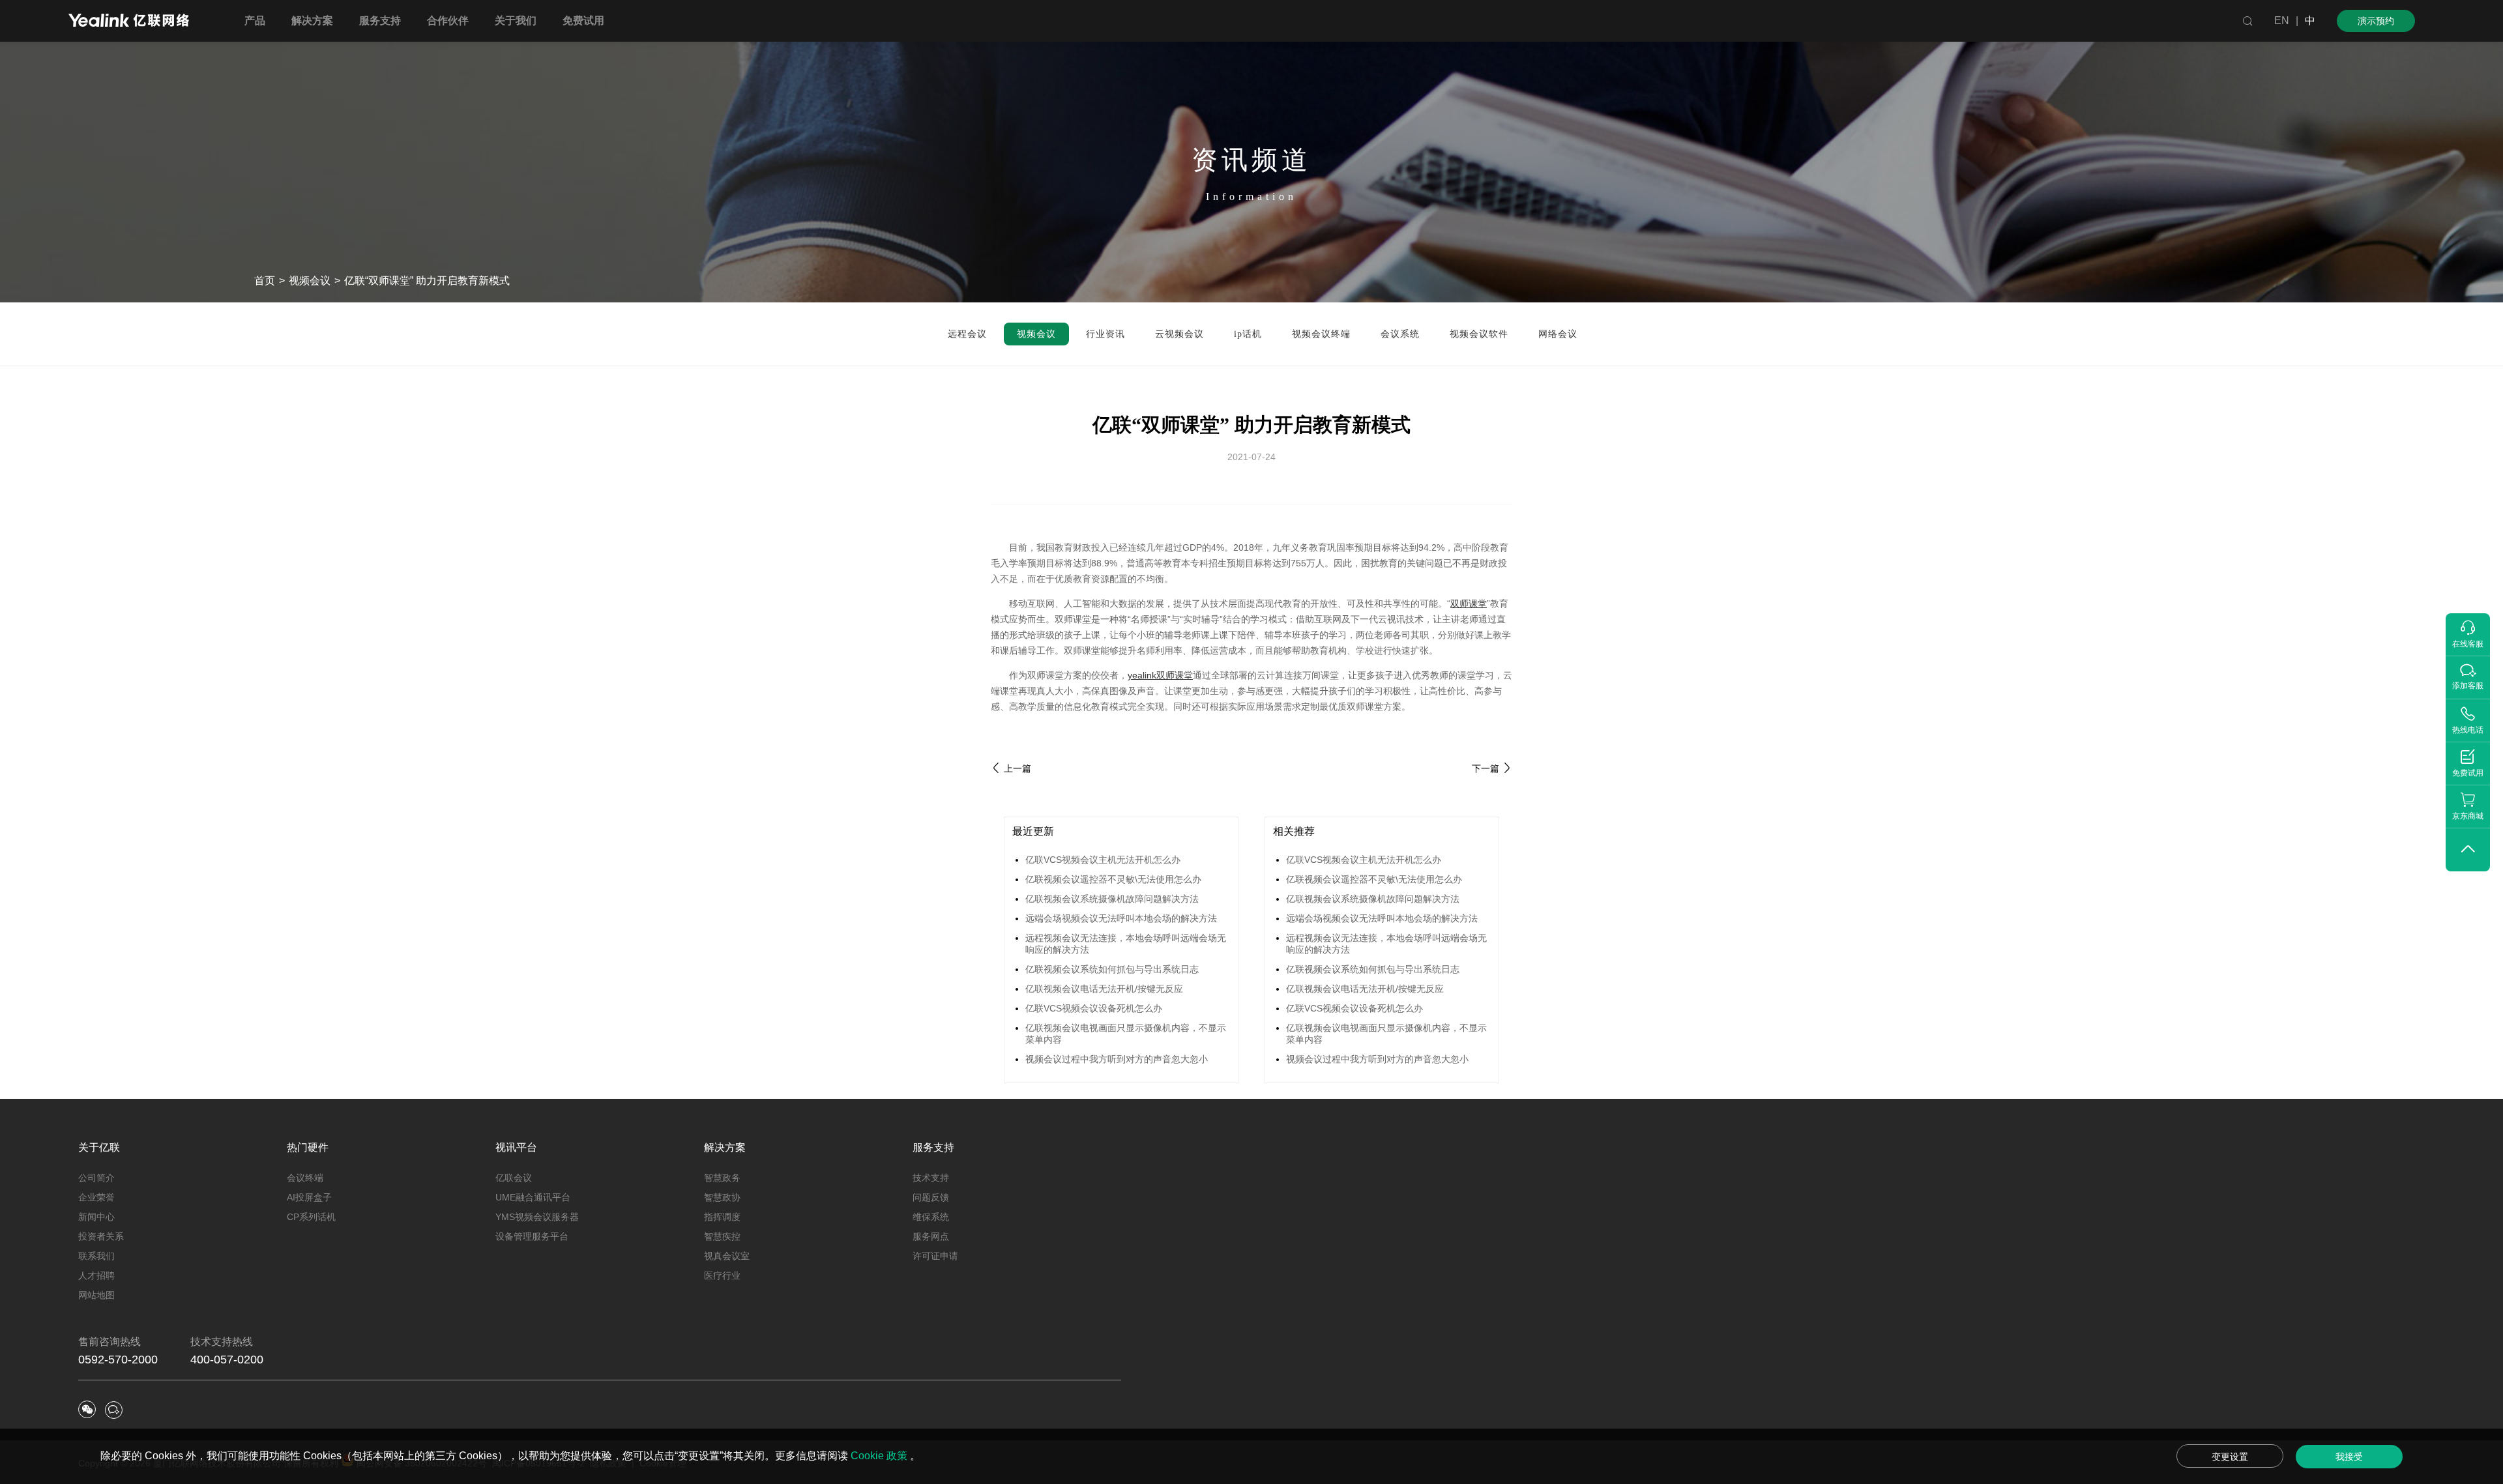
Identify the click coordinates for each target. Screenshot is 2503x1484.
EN (2282, 21)
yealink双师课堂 (1160, 675)
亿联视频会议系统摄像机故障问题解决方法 (1112, 899)
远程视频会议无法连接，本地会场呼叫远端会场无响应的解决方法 (1126, 944)
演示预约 (2376, 21)
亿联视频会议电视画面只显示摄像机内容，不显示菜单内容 (1126, 1034)
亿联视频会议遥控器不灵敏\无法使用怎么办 (1113, 879)
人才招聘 (96, 1275)
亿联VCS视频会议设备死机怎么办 (1094, 1008)
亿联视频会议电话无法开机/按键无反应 (1104, 989)
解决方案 (725, 1147)
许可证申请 (935, 1256)
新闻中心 (96, 1217)
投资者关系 (101, 1236)
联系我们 (96, 1256)
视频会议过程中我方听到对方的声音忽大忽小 (1117, 1059)
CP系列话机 (311, 1217)
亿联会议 (514, 1178)
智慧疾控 (722, 1236)
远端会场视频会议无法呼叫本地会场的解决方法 (1121, 918)
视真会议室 (727, 1256)
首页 (265, 281)
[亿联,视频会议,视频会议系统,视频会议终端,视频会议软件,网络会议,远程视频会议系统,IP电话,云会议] (129, 22)
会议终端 (305, 1178)
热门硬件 (308, 1147)
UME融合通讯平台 (533, 1197)
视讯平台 (516, 1147)
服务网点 (931, 1236)
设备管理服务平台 (532, 1236)
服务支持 (933, 1147)
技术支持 (931, 1178)
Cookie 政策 (880, 1456)
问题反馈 (931, 1197)
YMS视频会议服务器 (537, 1217)
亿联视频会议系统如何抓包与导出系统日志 (1112, 969)
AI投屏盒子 (309, 1197)
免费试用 (583, 21)
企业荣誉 (96, 1197)
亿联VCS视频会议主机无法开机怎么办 (1103, 860)
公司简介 (96, 1178)
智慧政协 (722, 1197)
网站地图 (96, 1295)
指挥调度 (722, 1217)
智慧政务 (722, 1178)
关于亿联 (99, 1147)
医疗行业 (722, 1275)
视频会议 (310, 281)
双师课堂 (1469, 604)
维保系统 (931, 1217)
